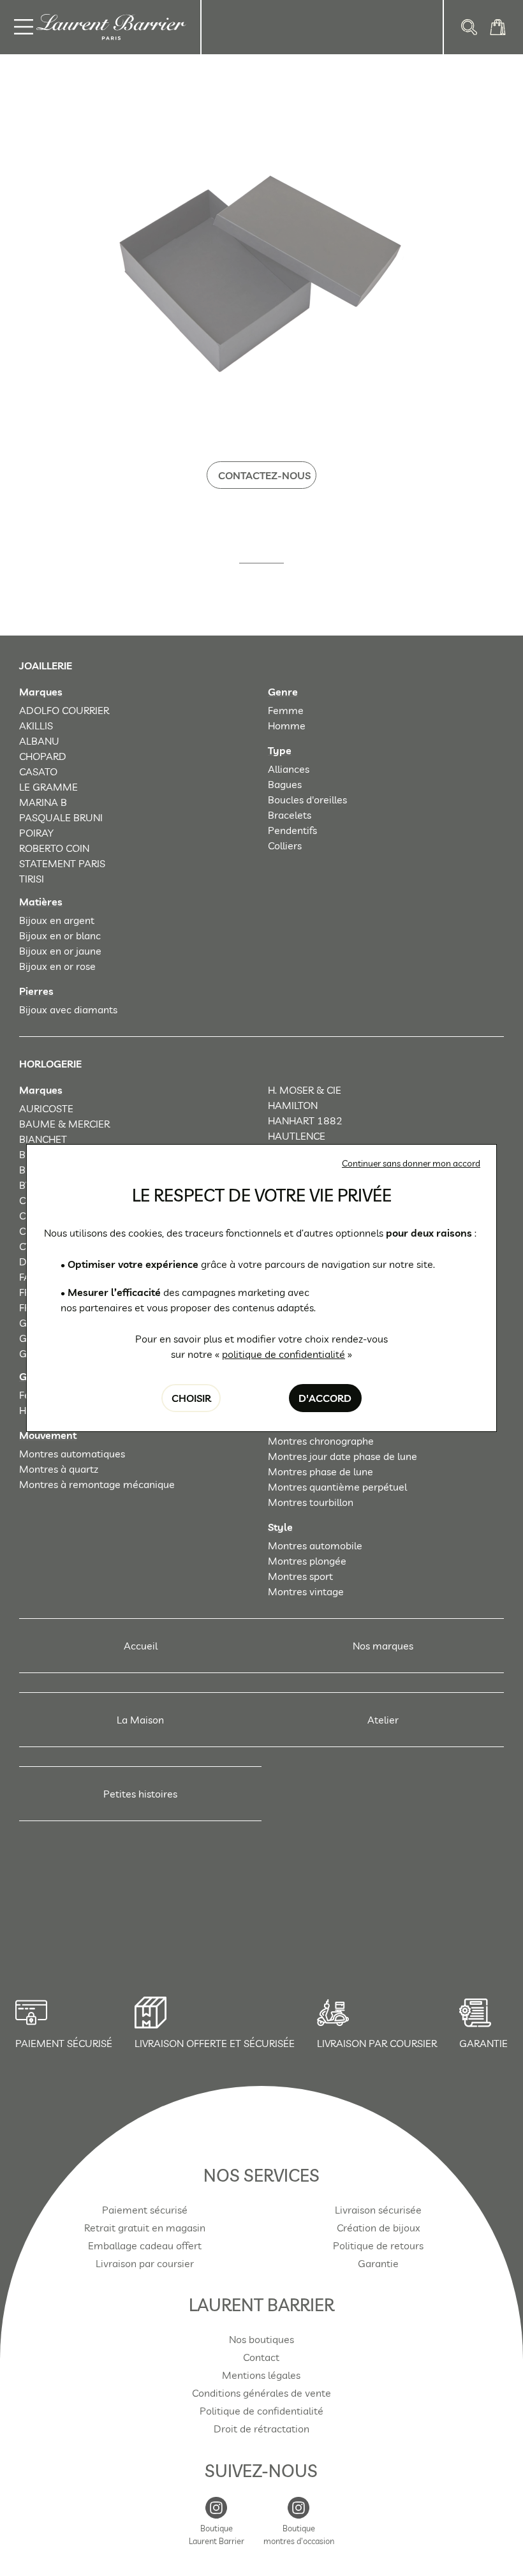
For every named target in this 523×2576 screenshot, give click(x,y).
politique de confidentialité (284, 1354)
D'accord (325, 1398)
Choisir (191, 1398)
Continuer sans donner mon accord (411, 1163)
